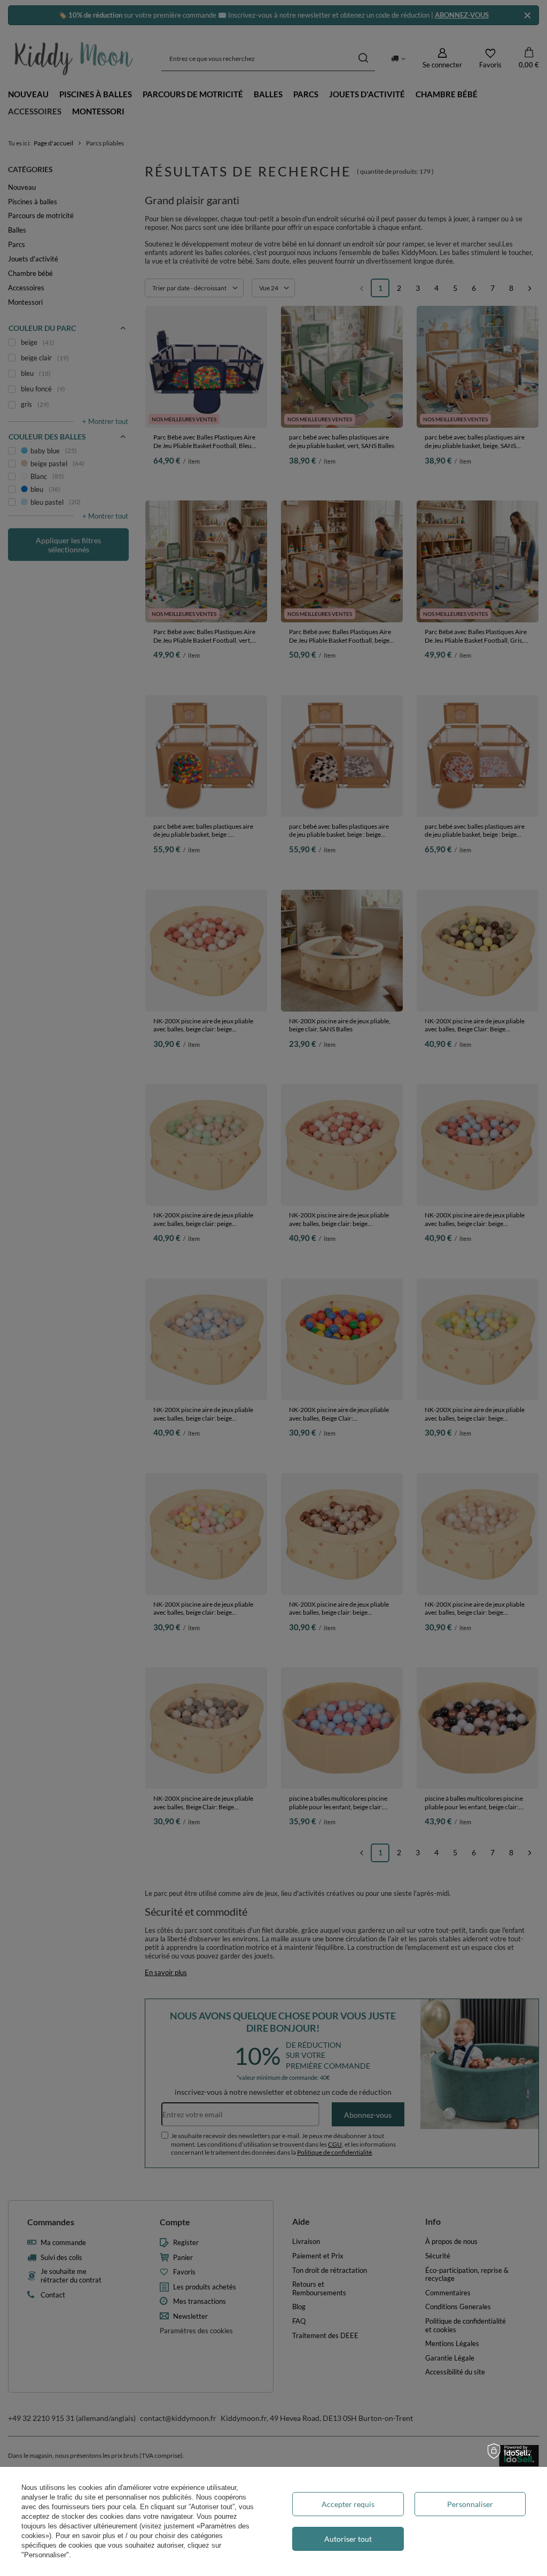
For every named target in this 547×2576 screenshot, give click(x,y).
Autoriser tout (348, 2539)
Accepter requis (348, 2504)
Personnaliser (470, 2504)
